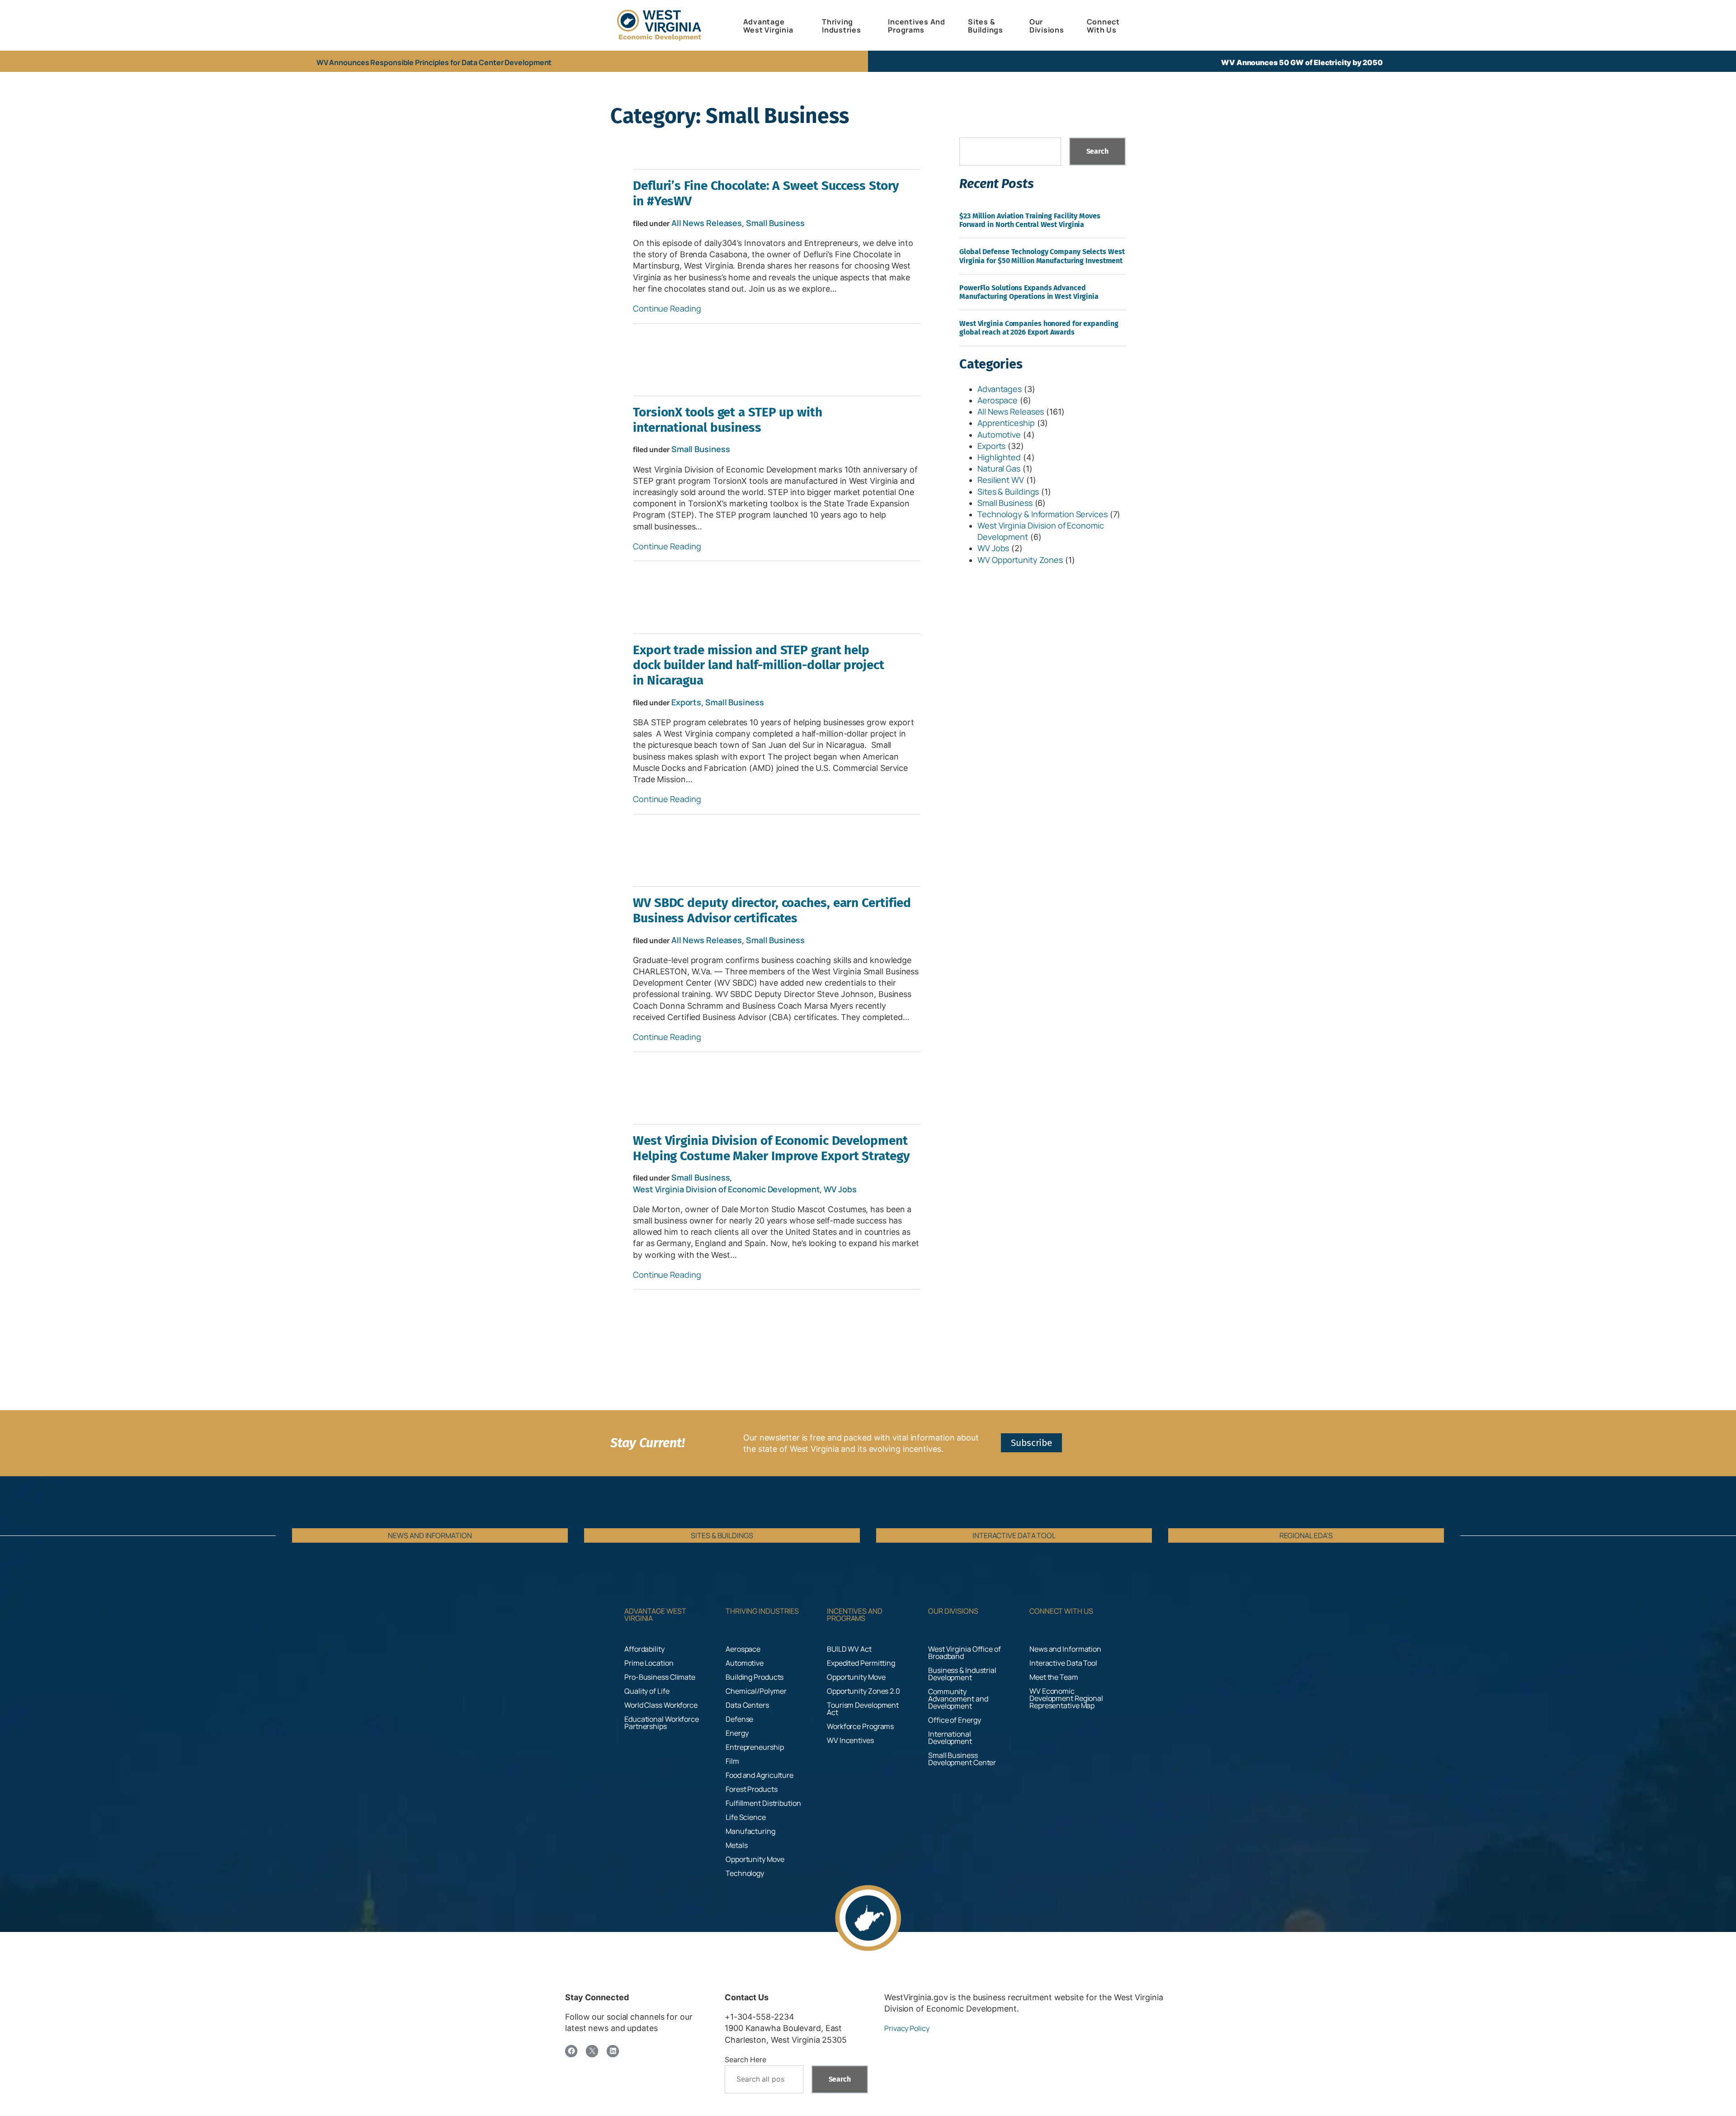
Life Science (746, 1817)
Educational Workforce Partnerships (662, 1723)
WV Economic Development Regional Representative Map (1066, 1698)
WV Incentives (850, 1740)
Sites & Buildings (1008, 491)
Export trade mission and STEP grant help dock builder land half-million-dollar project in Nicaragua (759, 665)
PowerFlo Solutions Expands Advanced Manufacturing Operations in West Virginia (1029, 292)
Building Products (755, 1677)
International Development (950, 1738)
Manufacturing (750, 1831)
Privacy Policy (907, 2028)
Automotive (999, 435)
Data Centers (747, 1705)
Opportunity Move (755, 1859)
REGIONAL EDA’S (1306, 1535)
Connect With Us (1061, 1611)
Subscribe (1031, 1443)
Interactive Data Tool (1063, 1663)
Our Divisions (953, 1611)
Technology (745, 1873)
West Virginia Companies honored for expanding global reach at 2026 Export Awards (1039, 328)
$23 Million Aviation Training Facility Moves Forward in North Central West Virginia (1030, 220)
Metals (736, 1845)
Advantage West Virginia (655, 1615)
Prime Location (649, 1663)
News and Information (1065, 1649)
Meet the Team (1054, 1677)
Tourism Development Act (863, 1709)
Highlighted (999, 457)
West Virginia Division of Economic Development (726, 1189)
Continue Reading (667, 308)
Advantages (1000, 389)
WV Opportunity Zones (1020, 560)
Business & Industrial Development (962, 1674)
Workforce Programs (860, 1726)
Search (1097, 151)
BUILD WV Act (849, 1649)
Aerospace (998, 400)
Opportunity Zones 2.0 (863, 1691)
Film (732, 1761)
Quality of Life (647, 1691)
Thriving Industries (762, 1611)
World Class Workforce (661, 1705)
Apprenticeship (1006, 423)
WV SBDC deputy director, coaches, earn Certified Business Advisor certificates (772, 910)
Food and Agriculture (759, 1775)
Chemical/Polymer (756, 1691)
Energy (737, 1733)
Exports (686, 702)
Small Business (775, 223)
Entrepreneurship (755, 1747)
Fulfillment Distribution (763, 1803)
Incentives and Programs (855, 1615)
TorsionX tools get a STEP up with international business (728, 420)
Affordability (644, 1649)
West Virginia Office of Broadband (965, 1653)
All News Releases (707, 223)
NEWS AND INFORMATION (430, 1535)
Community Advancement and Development (958, 1699)
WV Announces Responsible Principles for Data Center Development (434, 62)
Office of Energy (954, 1720)
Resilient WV (1001, 480)
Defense (739, 1719)
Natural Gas (999, 468)
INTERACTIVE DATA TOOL (1014, 1535)
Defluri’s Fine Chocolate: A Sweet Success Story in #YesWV (766, 193)
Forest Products (752, 1789)
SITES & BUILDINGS (722, 1535)
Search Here (745, 2059)
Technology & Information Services (1043, 514)
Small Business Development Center (962, 1759)
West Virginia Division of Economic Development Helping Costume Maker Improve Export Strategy (771, 1148)
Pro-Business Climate (660, 1677)
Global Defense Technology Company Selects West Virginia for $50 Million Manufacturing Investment (1042, 256)
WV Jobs (840, 1189)
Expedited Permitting (861, 1663)
